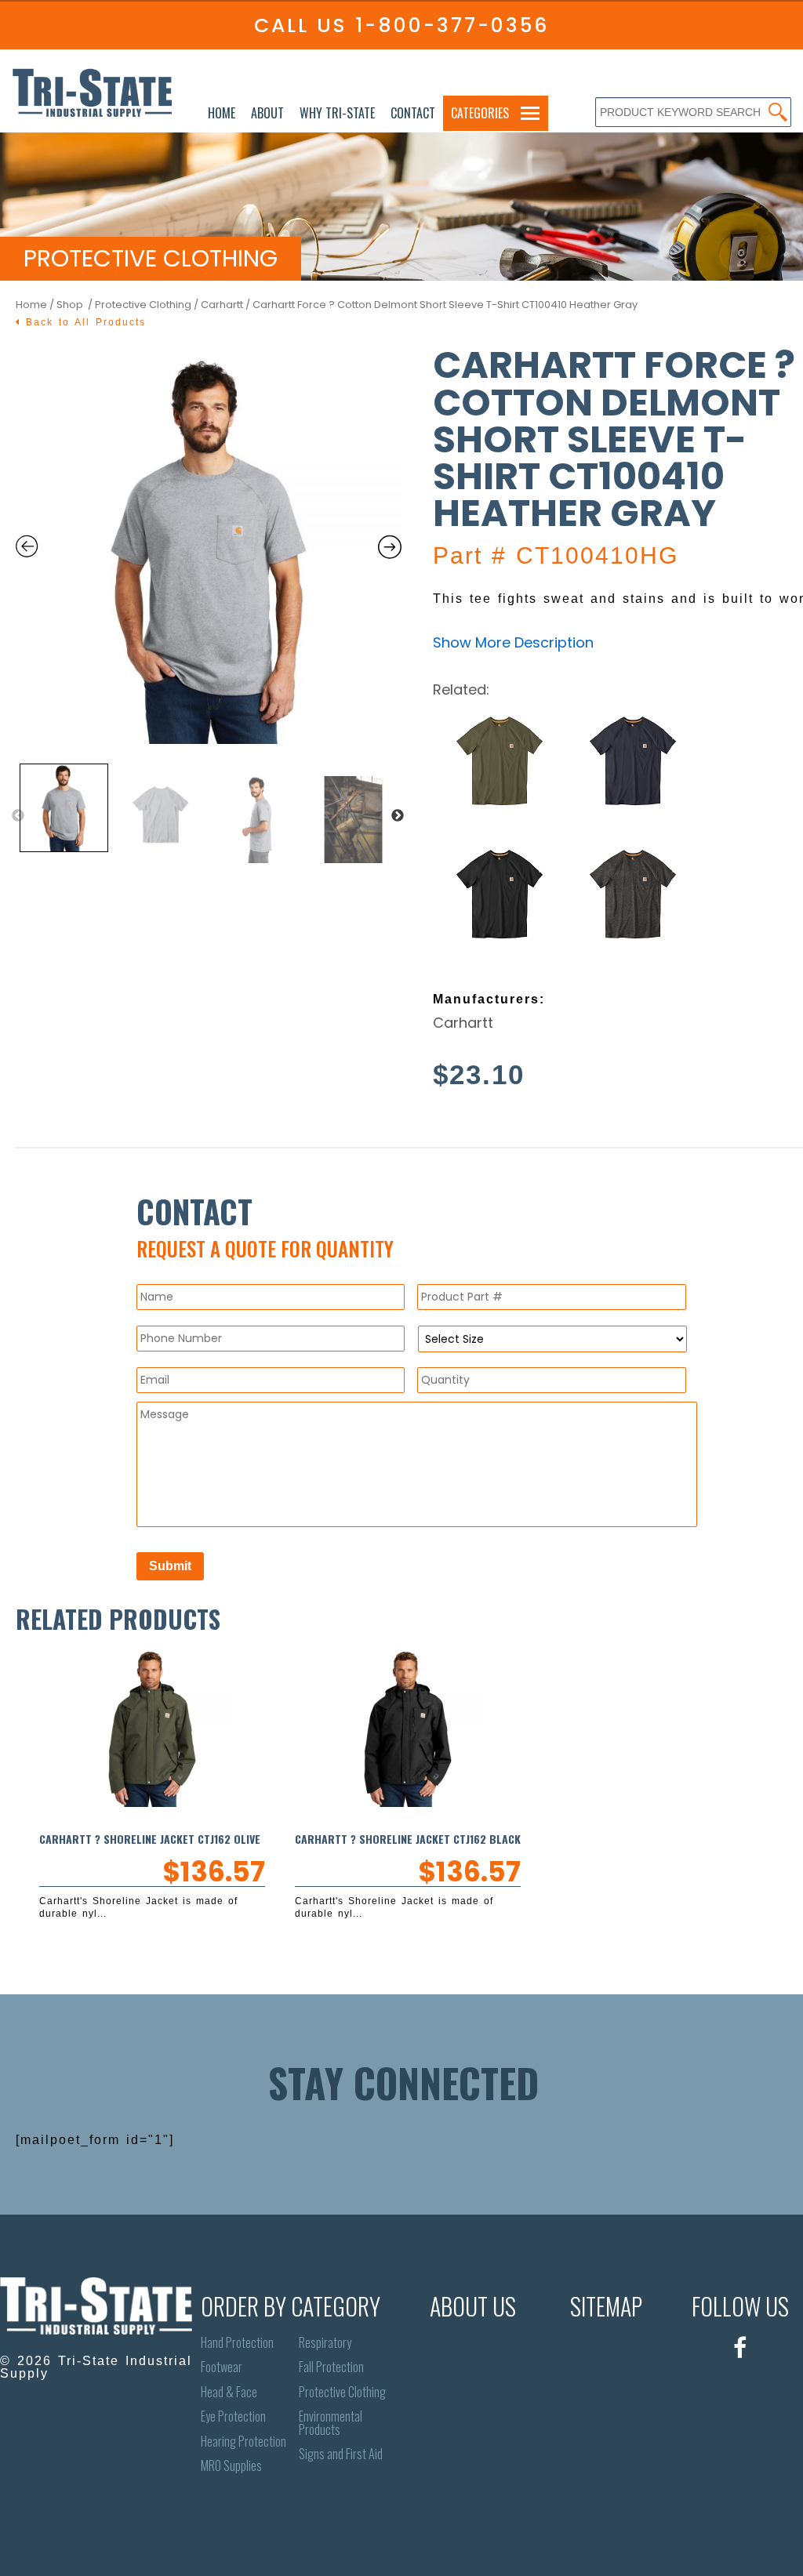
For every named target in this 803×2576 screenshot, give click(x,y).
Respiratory (325, 2343)
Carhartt (222, 305)
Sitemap (606, 2306)
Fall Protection (331, 2367)
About (267, 113)
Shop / (76, 305)
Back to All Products (83, 322)
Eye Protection (233, 2416)
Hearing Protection (243, 2442)
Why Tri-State (337, 113)
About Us (473, 2306)
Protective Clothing (143, 305)
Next (398, 816)
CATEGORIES (480, 113)
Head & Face (229, 2392)
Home (222, 113)
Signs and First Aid (341, 2454)
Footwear (222, 2367)
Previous (18, 816)
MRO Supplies (231, 2466)
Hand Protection (237, 2343)
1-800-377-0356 (452, 25)
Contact (413, 113)
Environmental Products (331, 2423)
